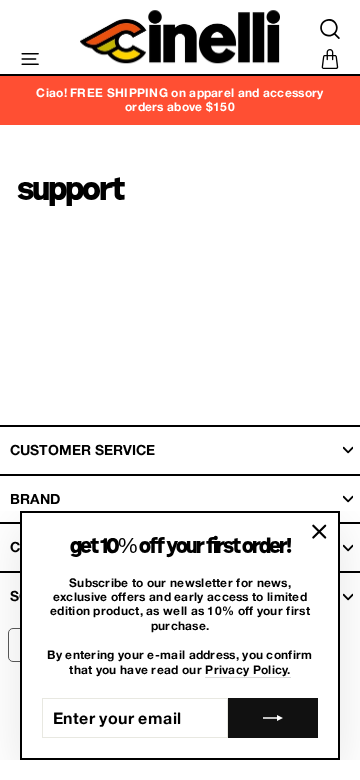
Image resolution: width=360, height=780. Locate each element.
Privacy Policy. (248, 670)
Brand (35, 498)
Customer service (82, 449)
